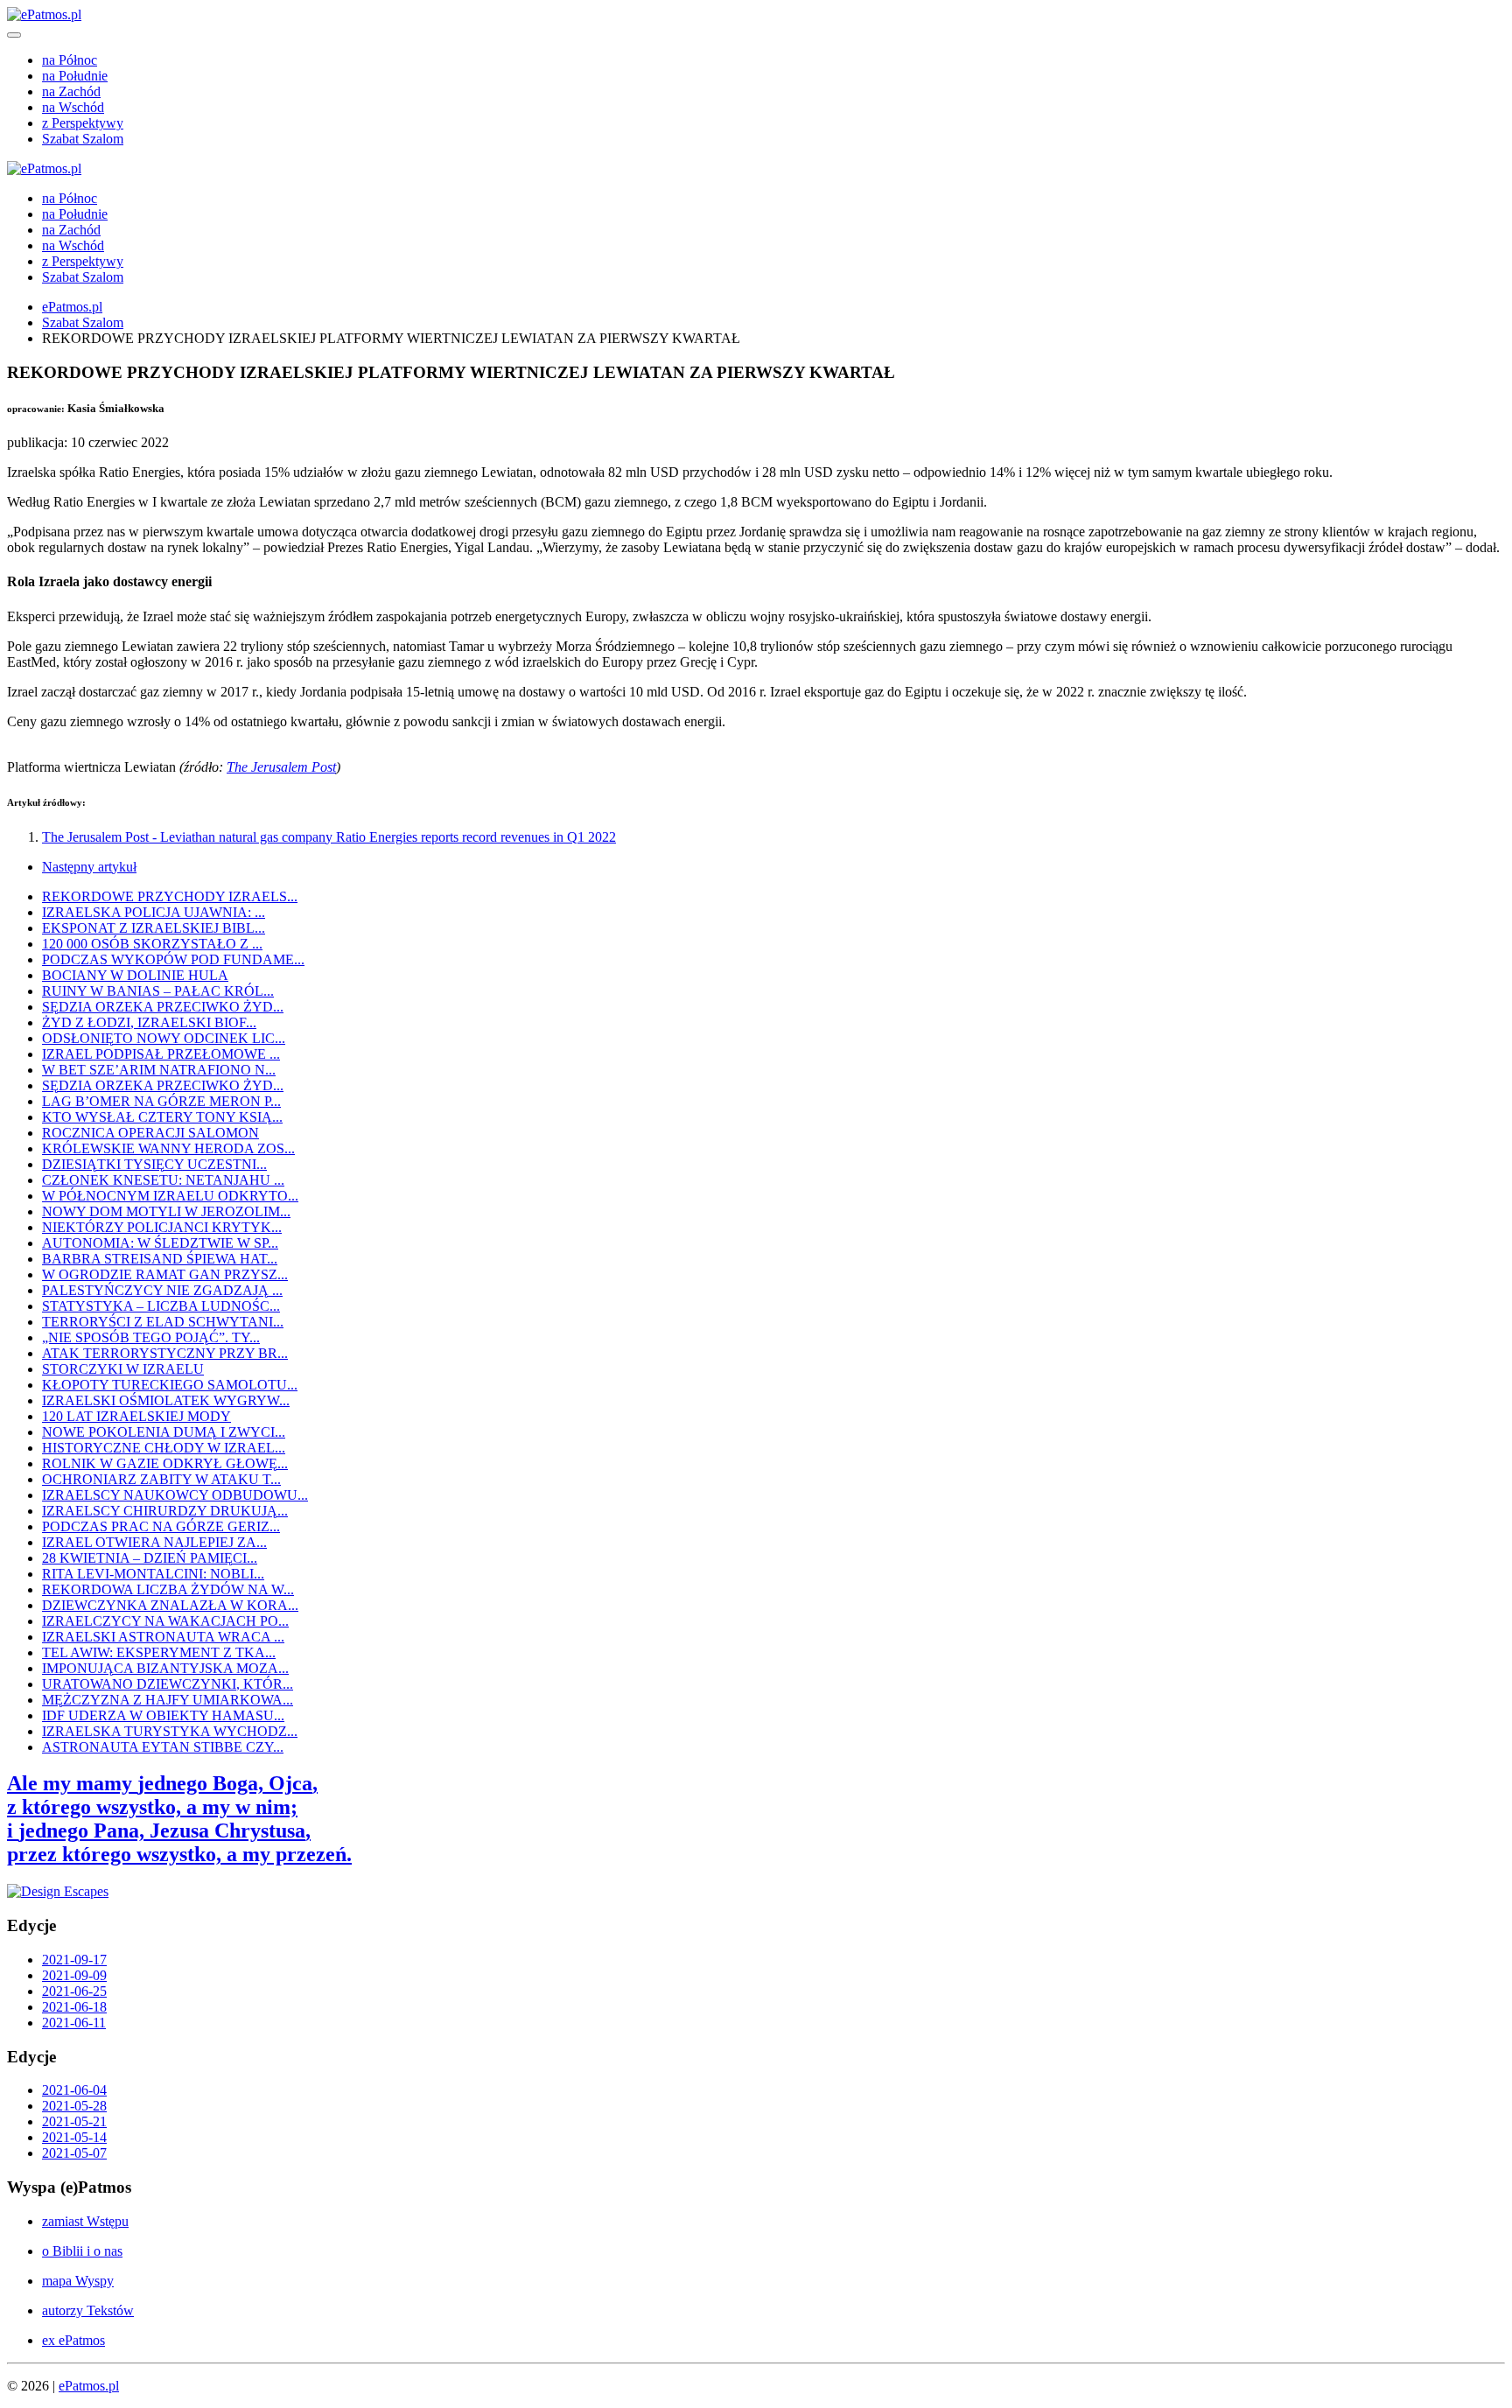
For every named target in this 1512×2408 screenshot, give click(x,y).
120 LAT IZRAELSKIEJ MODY (136, 1416)
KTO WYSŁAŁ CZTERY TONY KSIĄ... (162, 1117)
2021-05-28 (74, 2106)
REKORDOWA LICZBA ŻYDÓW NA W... (168, 1589)
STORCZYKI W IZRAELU (123, 1369)
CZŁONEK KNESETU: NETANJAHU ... (163, 1180)
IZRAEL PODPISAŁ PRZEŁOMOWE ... (161, 1054)
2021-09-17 (74, 1960)
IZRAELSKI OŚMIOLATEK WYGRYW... (166, 1400)
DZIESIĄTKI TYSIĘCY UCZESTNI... (154, 1164)
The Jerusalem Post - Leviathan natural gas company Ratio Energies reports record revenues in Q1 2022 (329, 837)
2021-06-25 (74, 1991)
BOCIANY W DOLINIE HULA (135, 975)
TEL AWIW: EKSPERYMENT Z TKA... (159, 1652)
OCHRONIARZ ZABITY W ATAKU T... (161, 1479)
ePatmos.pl (72, 307)
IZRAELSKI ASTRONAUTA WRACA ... (163, 1637)
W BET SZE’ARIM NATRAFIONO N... (159, 1070)
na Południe (75, 76)
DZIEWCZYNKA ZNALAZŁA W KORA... (170, 1605)
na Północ (70, 60)
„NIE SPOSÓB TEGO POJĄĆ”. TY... (151, 1337)
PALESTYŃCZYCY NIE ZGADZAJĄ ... (162, 1290)
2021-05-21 (74, 2121)
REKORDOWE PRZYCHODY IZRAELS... (170, 896)
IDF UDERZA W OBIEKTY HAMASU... (163, 1715)
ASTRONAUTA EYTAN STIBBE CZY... (163, 1747)
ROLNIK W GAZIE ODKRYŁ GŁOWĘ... (165, 1463)
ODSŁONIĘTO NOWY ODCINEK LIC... (164, 1038)
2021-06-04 (74, 2090)
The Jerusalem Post (281, 767)
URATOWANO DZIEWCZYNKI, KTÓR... (168, 1684)
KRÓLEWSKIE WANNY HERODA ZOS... (168, 1148)
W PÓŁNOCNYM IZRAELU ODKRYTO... (170, 1196)
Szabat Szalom (83, 139)
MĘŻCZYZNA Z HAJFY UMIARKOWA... (168, 1700)
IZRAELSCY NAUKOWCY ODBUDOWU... (175, 1495)
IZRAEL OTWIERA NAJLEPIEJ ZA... (154, 1542)
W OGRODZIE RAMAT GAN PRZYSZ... (165, 1274)
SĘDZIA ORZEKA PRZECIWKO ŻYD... (163, 1007)
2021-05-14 (74, 2137)
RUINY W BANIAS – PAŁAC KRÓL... (158, 991)
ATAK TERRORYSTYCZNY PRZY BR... (165, 1353)
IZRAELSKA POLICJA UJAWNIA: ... (154, 912)
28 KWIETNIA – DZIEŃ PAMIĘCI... (150, 1558)
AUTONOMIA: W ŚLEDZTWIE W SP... (160, 1243)
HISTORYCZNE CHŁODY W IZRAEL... (164, 1448)
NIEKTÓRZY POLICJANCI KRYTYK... (162, 1227)
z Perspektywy (83, 123)
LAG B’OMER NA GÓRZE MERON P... (161, 1101)
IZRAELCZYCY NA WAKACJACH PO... (165, 1621)
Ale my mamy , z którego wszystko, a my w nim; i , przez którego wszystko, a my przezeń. (179, 1819)
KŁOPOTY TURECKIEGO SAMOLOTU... (170, 1385)
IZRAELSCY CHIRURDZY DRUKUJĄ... (165, 1511)
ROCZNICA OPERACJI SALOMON (150, 1133)
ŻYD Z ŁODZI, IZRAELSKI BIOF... (149, 1022)
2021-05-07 (74, 2153)
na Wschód (73, 107)
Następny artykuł (89, 867)
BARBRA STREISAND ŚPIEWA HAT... (160, 1259)
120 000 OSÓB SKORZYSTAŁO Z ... (152, 944)
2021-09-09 (74, 1975)
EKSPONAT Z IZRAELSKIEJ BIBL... (154, 928)
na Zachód (71, 91)
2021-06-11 (74, 2023)
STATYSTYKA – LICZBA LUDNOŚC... (161, 1306)
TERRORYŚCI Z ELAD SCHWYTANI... (163, 1322)
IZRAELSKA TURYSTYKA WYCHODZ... (170, 1731)
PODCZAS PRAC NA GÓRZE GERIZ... (161, 1526)
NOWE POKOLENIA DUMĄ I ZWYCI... (164, 1432)
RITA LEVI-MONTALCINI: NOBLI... (153, 1574)
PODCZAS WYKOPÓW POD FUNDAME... (173, 959)
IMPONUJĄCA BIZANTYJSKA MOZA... (165, 1668)
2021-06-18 (74, 2007)
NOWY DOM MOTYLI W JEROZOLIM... (166, 1211)
